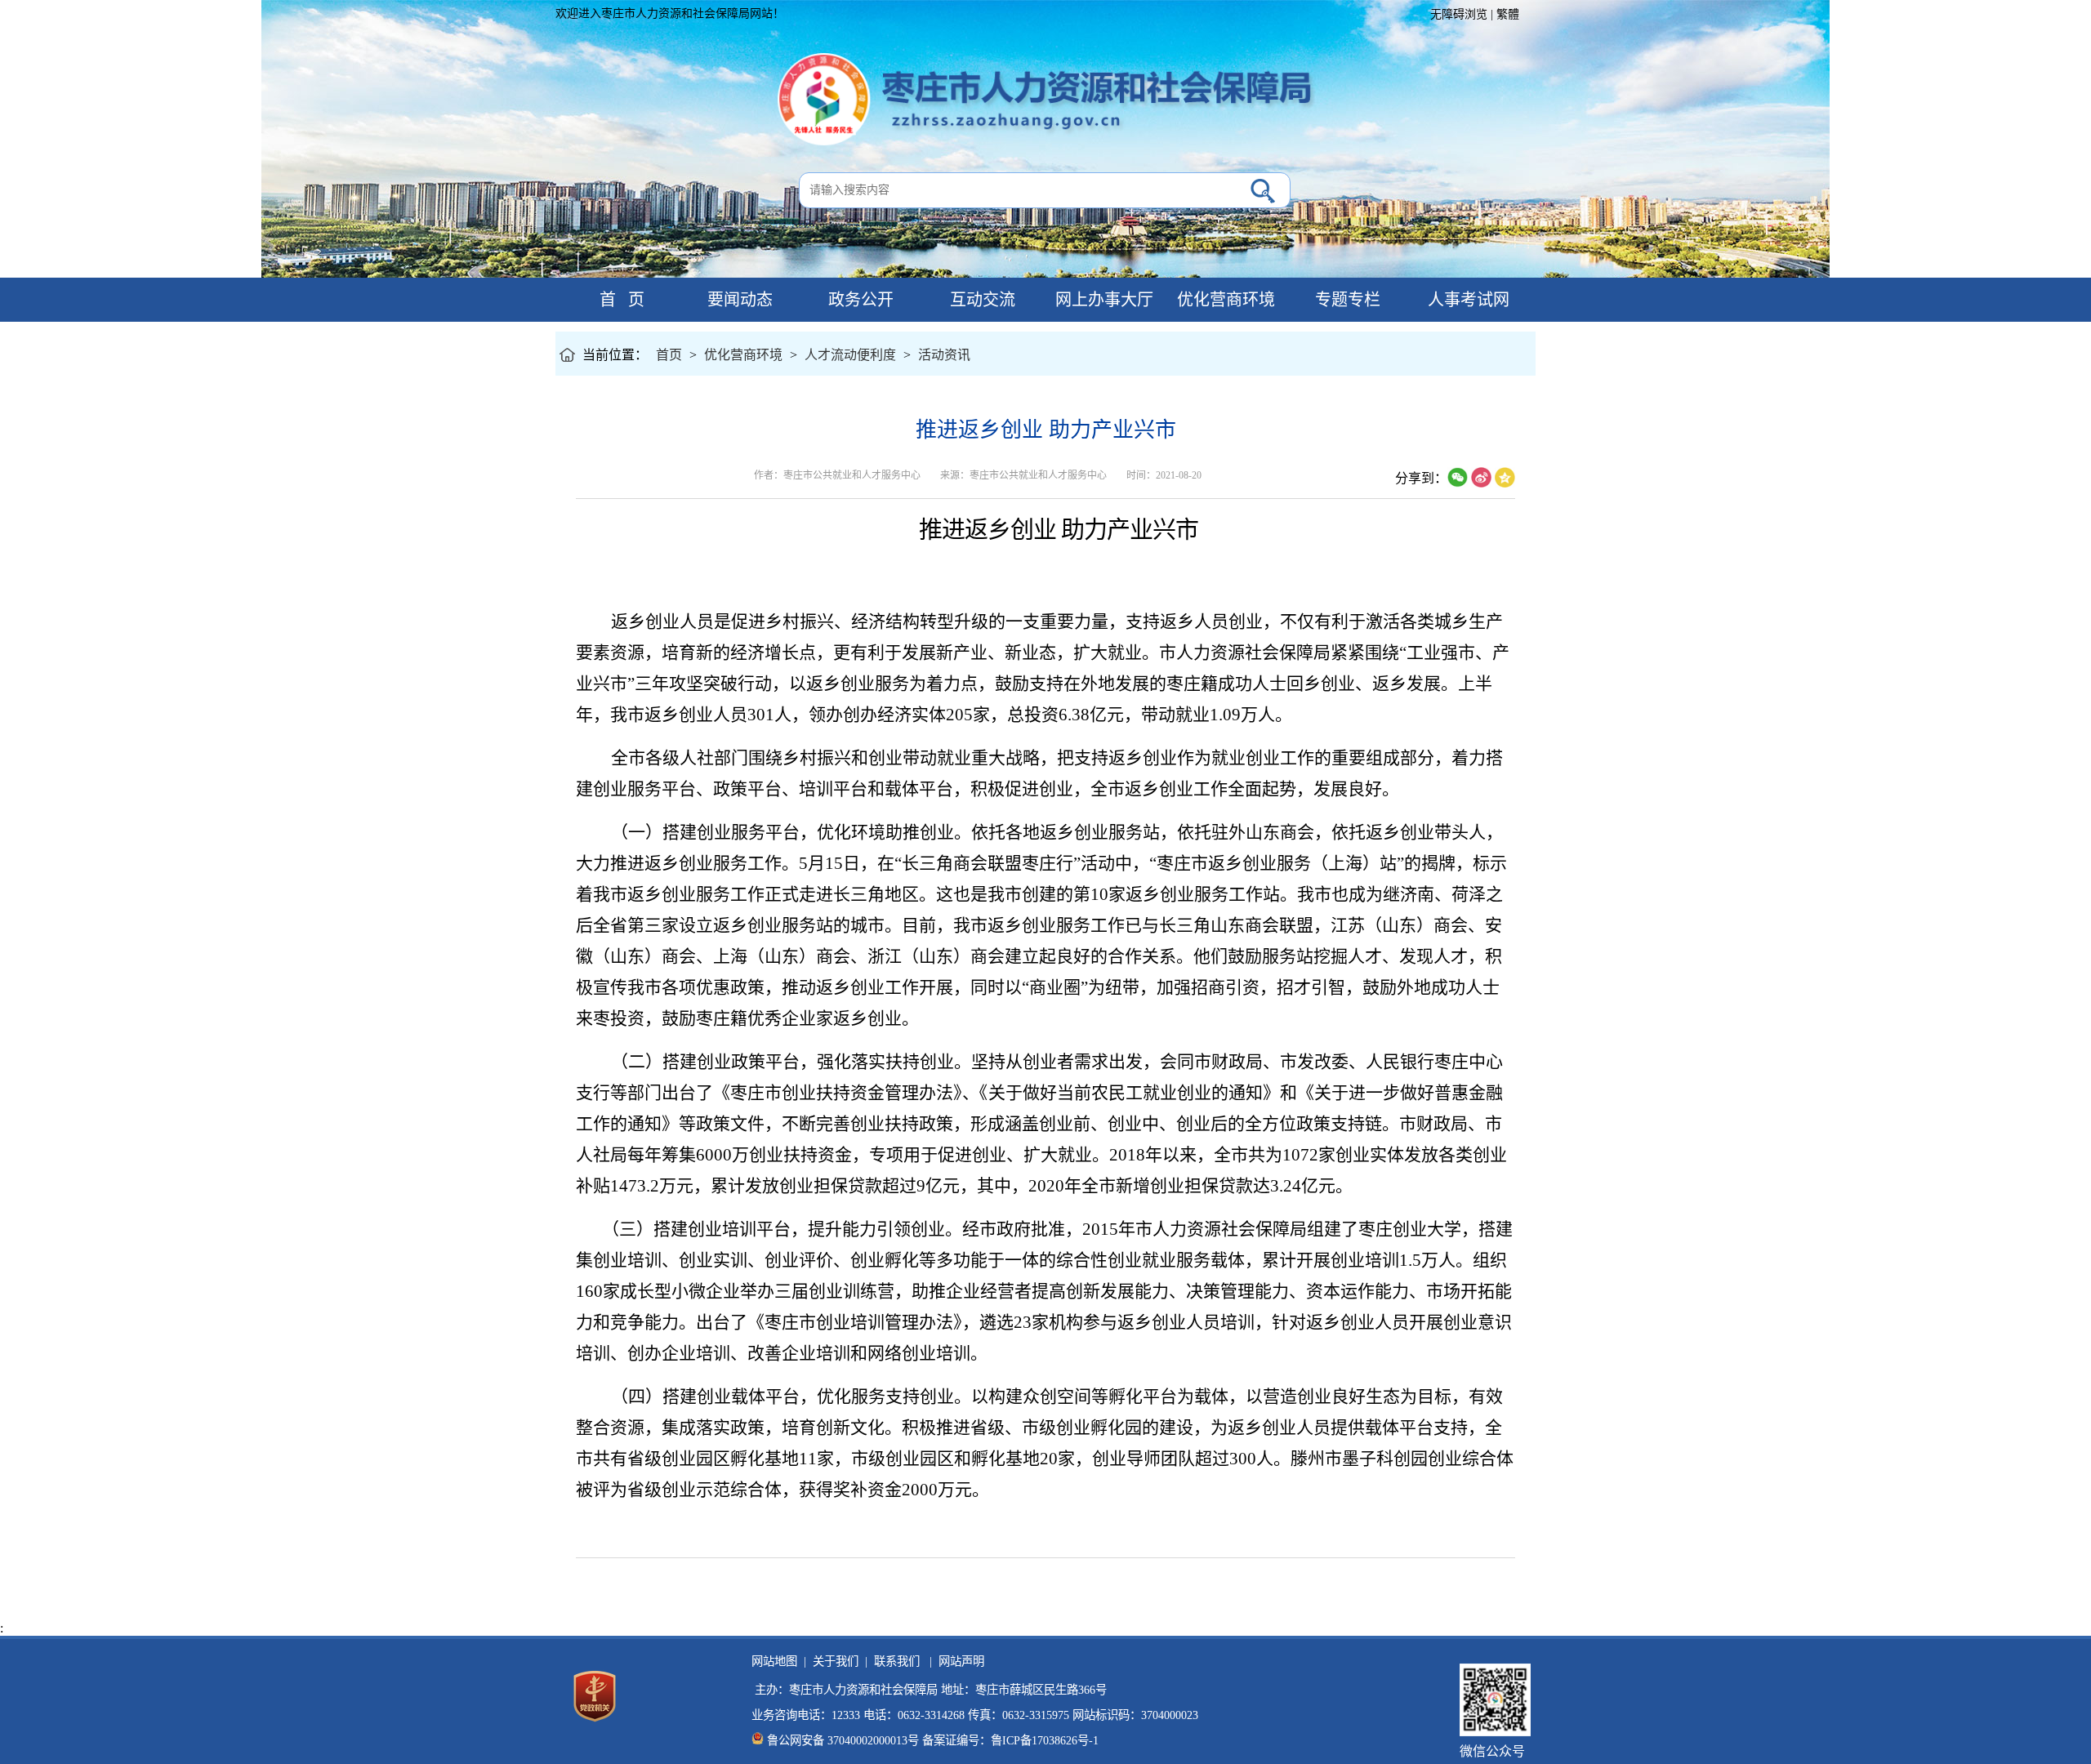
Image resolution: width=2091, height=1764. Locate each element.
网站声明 (958, 1661)
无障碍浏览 (1459, 14)
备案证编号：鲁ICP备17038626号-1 (1010, 1740)
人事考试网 (1467, 300)
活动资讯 (944, 355)
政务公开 (859, 300)
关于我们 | (837, 1661)
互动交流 (981, 300)
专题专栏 (1346, 300)
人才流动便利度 (850, 355)
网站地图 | (779, 1661)
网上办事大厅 (1102, 300)
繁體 (1508, 14)
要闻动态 (738, 300)
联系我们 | (900, 1661)
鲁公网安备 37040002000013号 (843, 1740)
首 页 (616, 300)
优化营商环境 (1224, 300)
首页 (669, 355)
